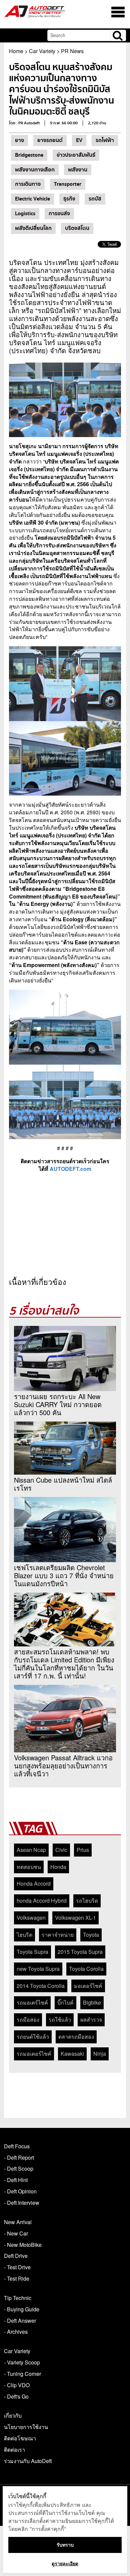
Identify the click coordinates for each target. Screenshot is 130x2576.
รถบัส (95, 199)
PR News (72, 51)
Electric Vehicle (32, 199)
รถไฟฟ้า (105, 140)
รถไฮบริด (87, 1901)
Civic (61, 1850)
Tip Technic (18, 2298)
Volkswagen (31, 1918)
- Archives (16, 2332)
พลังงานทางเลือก (35, 170)
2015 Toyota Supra (80, 1952)
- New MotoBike (23, 2245)
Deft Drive (16, 2256)
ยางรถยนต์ (50, 140)
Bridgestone (29, 155)
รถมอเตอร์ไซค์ (34, 2054)
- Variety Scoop (22, 2362)
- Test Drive (17, 2267)
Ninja (100, 2054)
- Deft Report (19, 2157)
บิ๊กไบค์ (65, 2002)
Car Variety (42, 51)
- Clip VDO (17, 2385)
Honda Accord (34, 1883)
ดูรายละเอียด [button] (65, 2563)
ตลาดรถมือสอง (76, 2037)
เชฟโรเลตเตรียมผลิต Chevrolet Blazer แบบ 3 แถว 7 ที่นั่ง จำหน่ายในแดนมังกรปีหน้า (64, 1576)
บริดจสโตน (77, 228)
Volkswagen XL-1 (75, 1918)
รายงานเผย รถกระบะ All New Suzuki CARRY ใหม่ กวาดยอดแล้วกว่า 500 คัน (58, 1404)
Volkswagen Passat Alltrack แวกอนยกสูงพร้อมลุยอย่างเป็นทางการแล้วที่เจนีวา (63, 1766)
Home (16, 51)
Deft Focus (17, 2146)
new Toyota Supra (38, 1969)
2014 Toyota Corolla (41, 1986)
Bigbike (92, 2002)
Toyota (91, 1935)
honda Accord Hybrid (42, 1901)
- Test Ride (17, 2278)
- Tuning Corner (22, 2374)
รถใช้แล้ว (60, 2019)
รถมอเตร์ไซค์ (32, 2002)
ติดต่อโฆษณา (20, 2438)
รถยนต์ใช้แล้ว (33, 2037)
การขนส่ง (59, 214)
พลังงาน (78, 170)
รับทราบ (65, 2545)
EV (79, 140)
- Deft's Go (16, 2396)
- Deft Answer (20, 2321)
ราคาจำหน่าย (58, 1935)
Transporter (68, 184)
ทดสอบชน (29, 1867)
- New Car (16, 2233)
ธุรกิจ (69, 199)
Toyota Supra (32, 1952)
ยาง (19, 140)
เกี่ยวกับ (13, 2415)
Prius (83, 1850)
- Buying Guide (22, 2309)
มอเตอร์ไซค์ (88, 1986)
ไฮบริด (24, 1935)
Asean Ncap (31, 1850)
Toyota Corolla (86, 1969)
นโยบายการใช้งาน (26, 2427)
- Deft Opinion (20, 2191)
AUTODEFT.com (70, 1169)
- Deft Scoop (19, 2168)
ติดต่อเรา (14, 2450)
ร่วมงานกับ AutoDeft (28, 2461)
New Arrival (18, 2222)
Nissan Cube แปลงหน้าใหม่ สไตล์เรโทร (63, 1484)
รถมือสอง (28, 2019)
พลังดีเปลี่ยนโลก (33, 228)
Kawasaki (72, 2054)
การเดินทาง (28, 184)
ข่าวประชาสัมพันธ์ (76, 155)
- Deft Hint (16, 2180)
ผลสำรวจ (91, 2019)
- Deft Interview (22, 2203)
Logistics (25, 214)
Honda (58, 1867)
